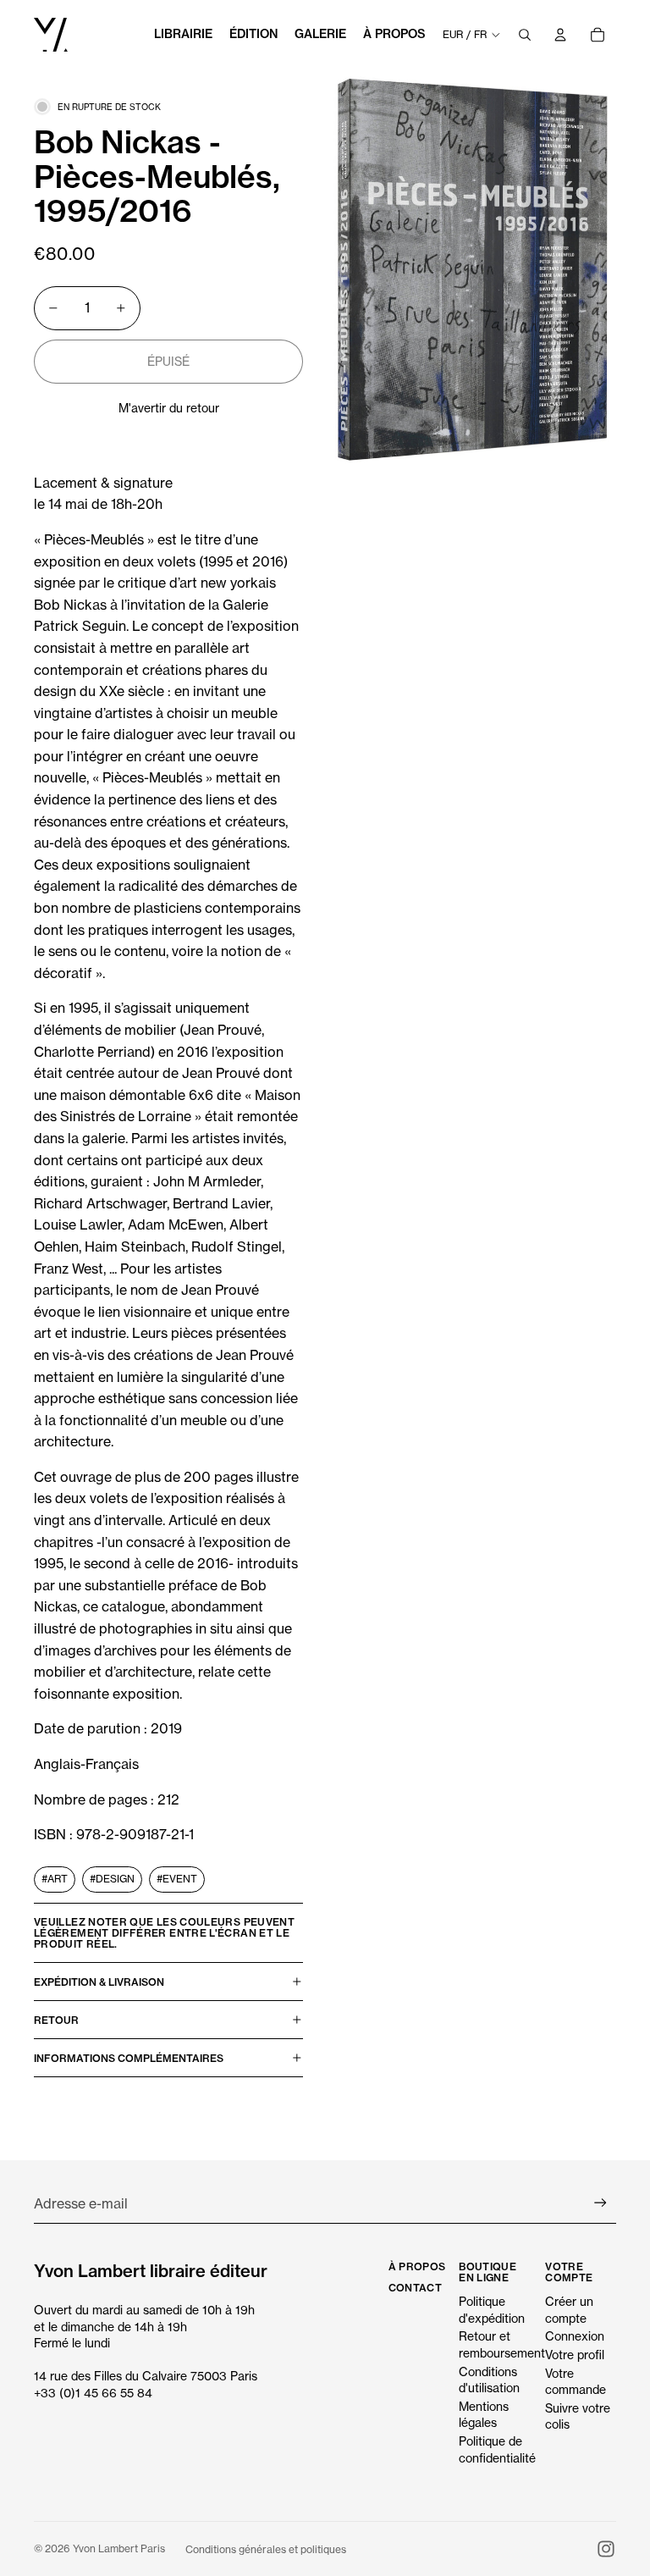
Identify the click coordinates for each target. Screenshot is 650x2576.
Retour (56, 2020)
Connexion (575, 2336)
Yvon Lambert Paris (119, 2548)
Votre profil (575, 2355)
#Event (177, 1879)
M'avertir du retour (169, 408)
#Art (55, 1879)
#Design (112, 1879)
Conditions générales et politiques (266, 2549)
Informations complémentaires (129, 2058)
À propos (417, 2266)
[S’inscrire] (600, 2203)
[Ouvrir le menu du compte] (560, 35)
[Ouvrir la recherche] (525, 35)
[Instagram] (606, 2549)
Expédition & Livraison (99, 1982)
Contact (416, 2288)
